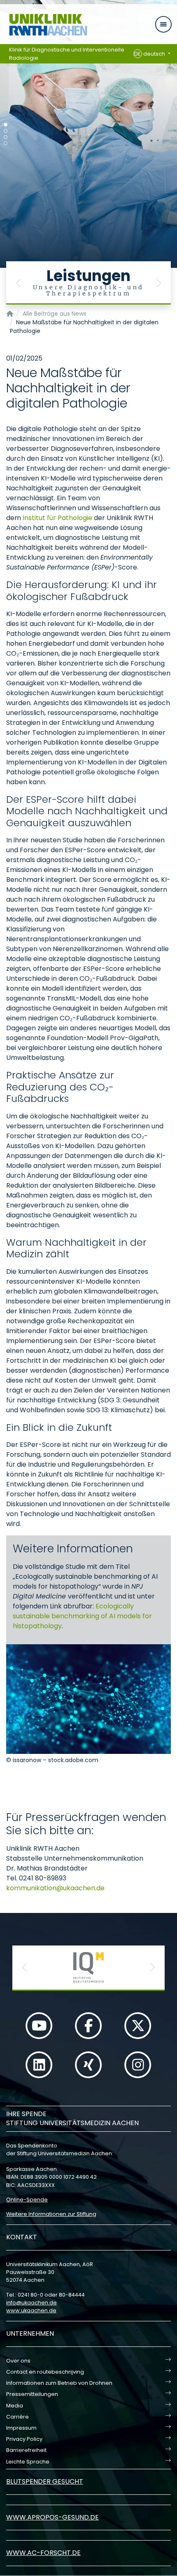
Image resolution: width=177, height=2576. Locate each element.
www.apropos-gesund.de (52, 2517)
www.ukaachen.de (31, 2310)
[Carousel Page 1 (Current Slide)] (6, 125)
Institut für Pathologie (57, 518)
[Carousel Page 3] (6, 137)
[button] (19, 283)
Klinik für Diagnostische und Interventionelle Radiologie (67, 54)
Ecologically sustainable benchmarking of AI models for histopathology (82, 1616)
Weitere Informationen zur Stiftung (51, 2214)
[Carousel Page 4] (6, 143)
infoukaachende (31, 2303)
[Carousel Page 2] (6, 131)
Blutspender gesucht (45, 2481)
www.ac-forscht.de (43, 2553)
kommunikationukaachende (55, 1888)
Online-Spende (27, 2200)
